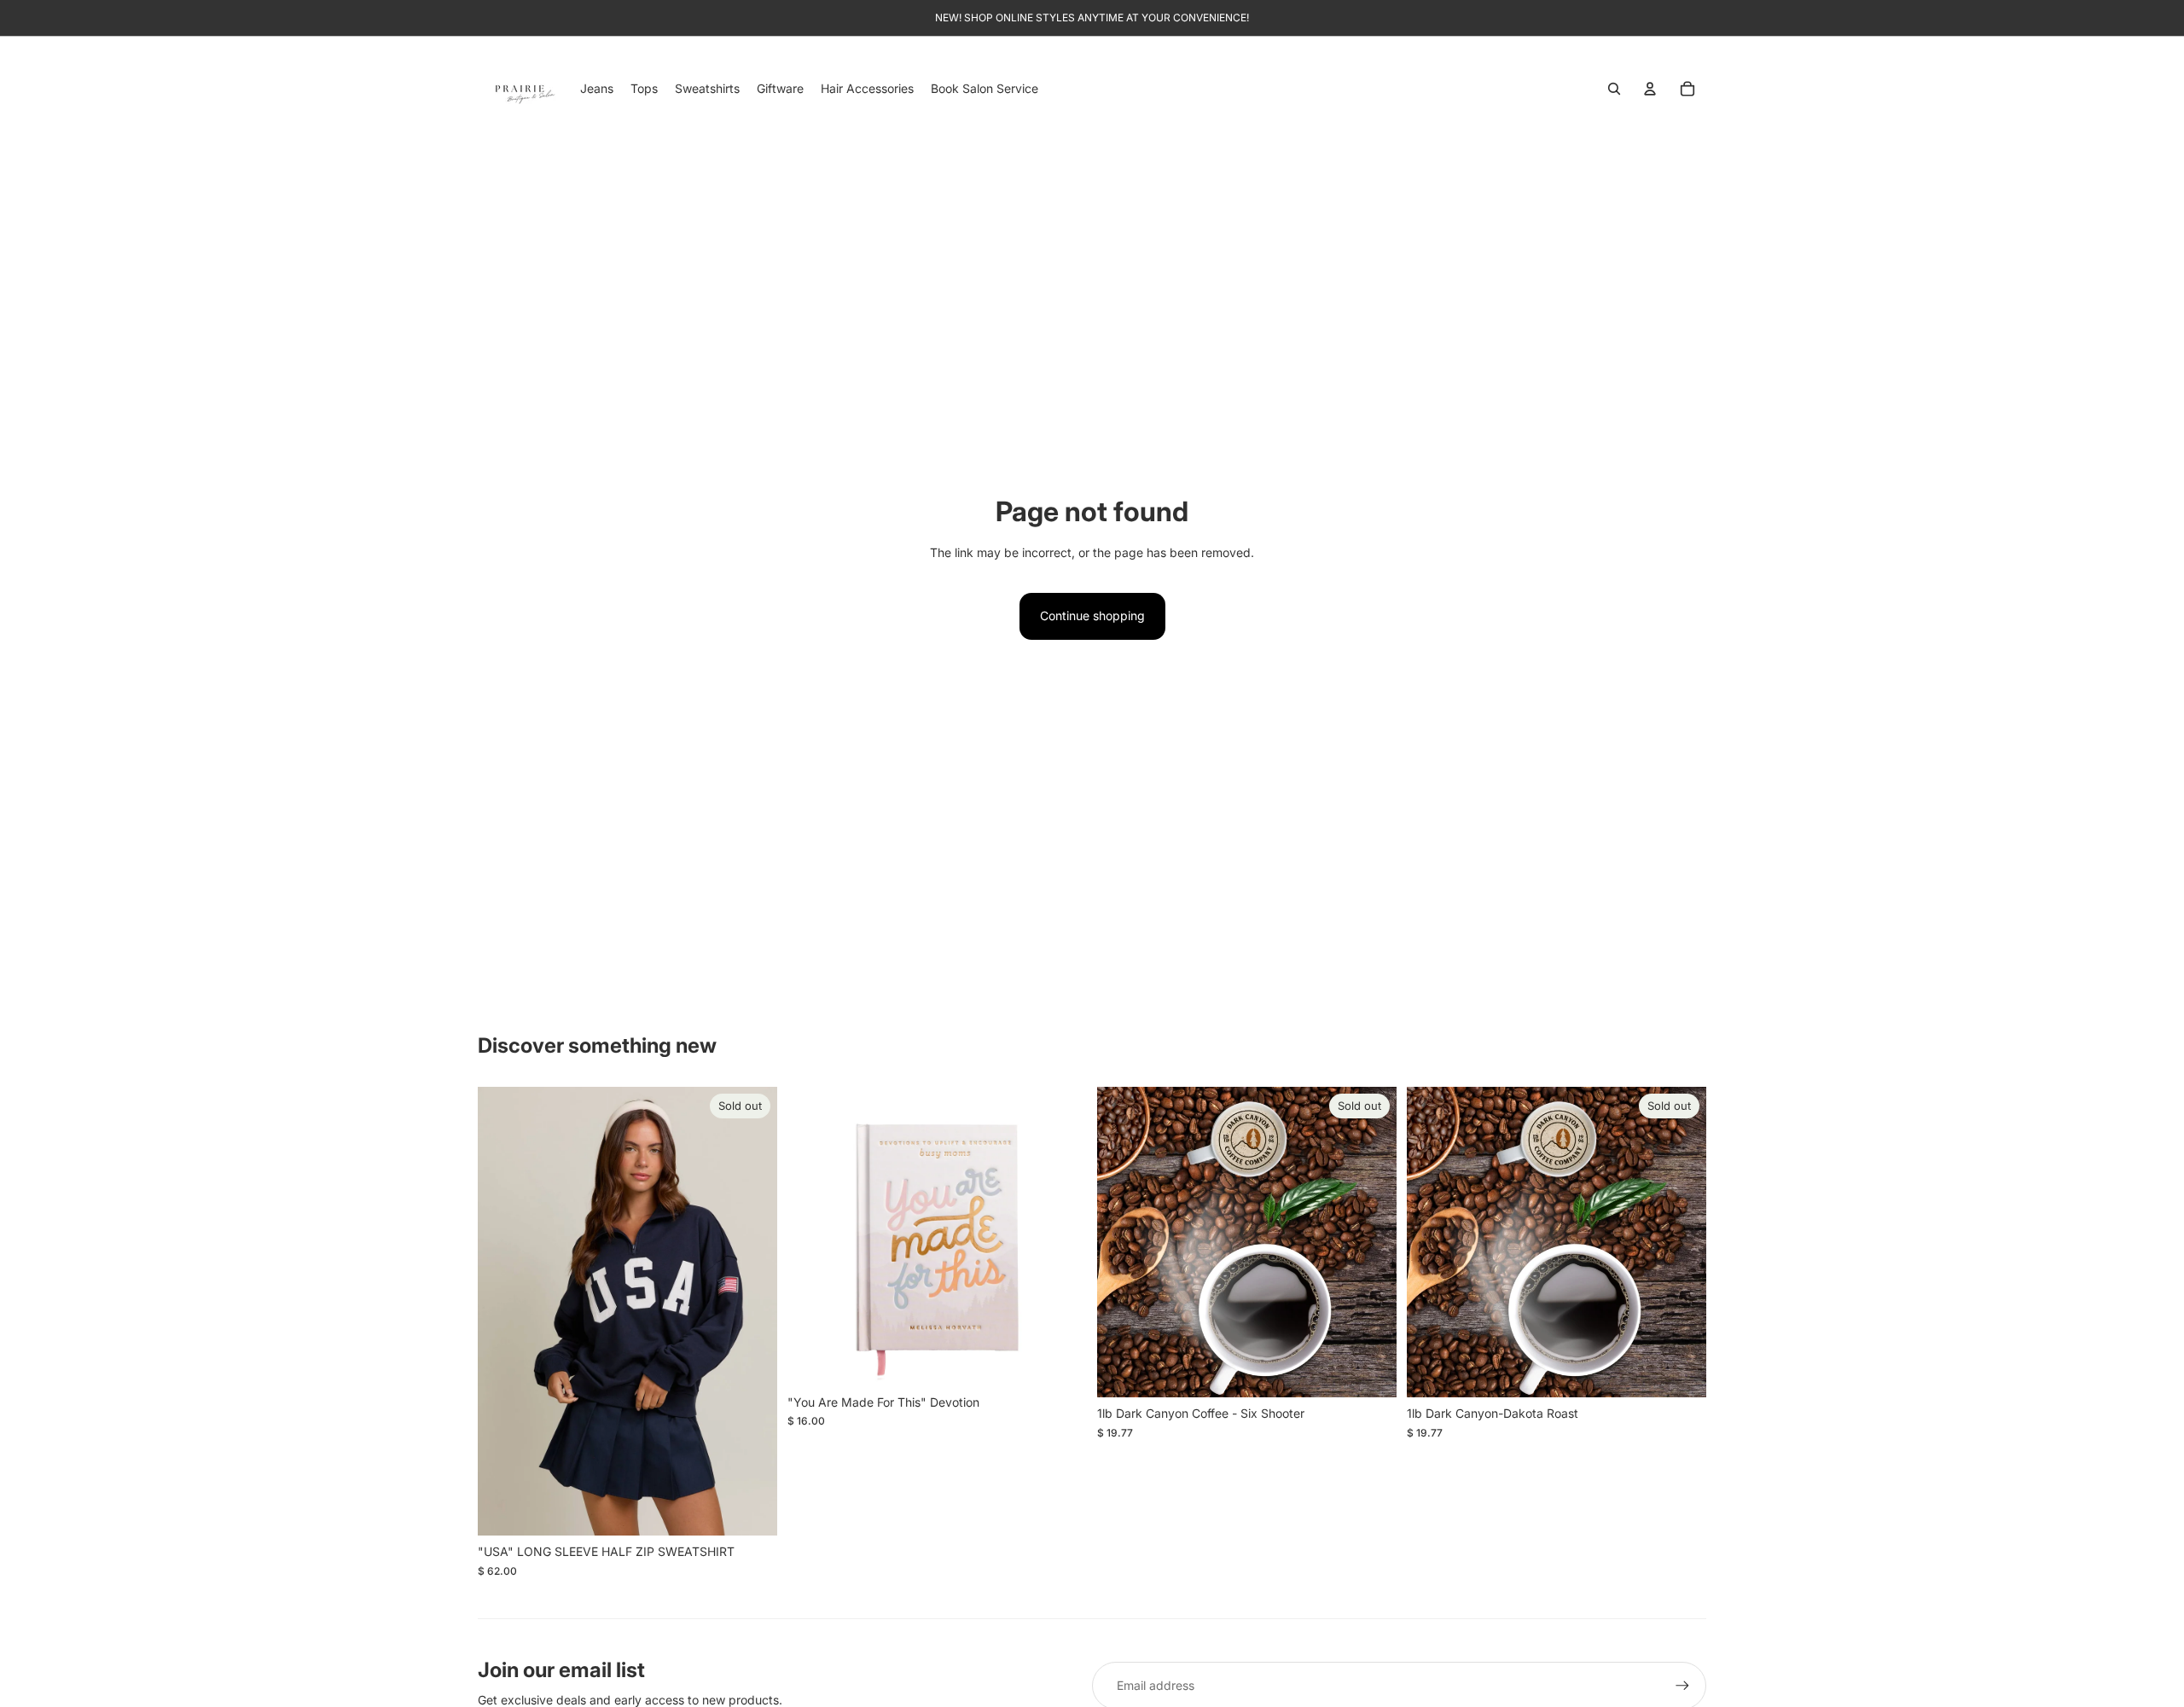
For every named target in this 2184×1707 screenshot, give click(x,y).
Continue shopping (1092, 615)
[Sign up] (1682, 1686)
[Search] (1614, 89)
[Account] (1650, 89)
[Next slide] (752, 1311)
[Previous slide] (503, 1311)
